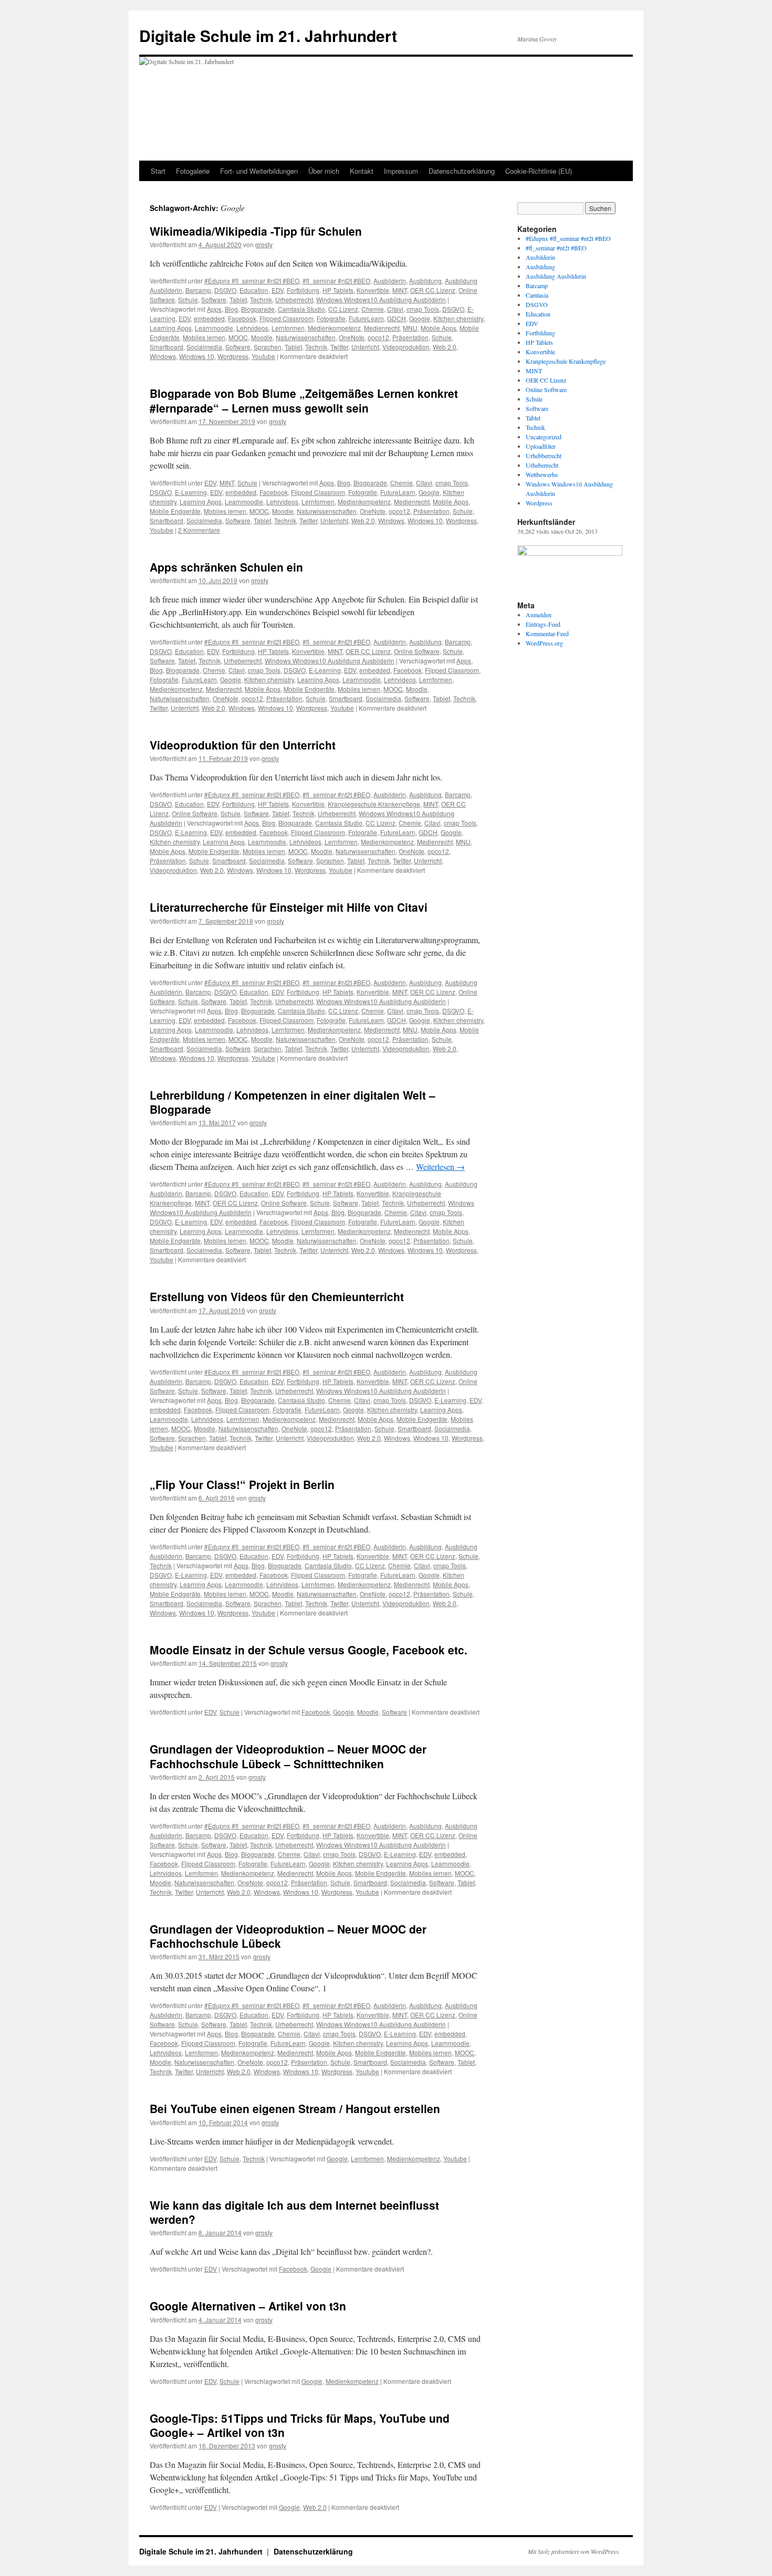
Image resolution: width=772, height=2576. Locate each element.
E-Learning (191, 492)
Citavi (395, 309)
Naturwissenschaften (306, 337)
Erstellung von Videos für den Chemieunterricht (277, 1296)
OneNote (352, 337)
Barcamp (198, 290)
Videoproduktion (406, 347)
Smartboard (166, 347)
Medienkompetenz (334, 328)
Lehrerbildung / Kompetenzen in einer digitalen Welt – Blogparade (293, 1102)
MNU (410, 328)
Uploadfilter (541, 446)
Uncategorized (544, 437)
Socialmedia (204, 347)
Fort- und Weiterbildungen (259, 171)
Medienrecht (382, 328)
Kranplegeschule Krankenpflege (374, 804)
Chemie (373, 309)
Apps (214, 309)
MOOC (238, 337)
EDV (278, 290)
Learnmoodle (214, 328)
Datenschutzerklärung (462, 171)
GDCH (397, 318)
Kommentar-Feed (547, 634)
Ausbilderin (390, 281)
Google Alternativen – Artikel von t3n (248, 2306)
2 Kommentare (199, 530)
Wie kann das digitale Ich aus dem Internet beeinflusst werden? (294, 2212)
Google (420, 318)
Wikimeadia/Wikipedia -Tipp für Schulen (256, 231)
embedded (209, 318)
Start (158, 171)
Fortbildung (303, 290)
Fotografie (331, 318)
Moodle (262, 337)
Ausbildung (425, 281)
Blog (231, 309)
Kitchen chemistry (458, 318)
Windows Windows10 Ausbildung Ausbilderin (381, 299)
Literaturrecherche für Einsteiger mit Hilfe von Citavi (289, 907)
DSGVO (225, 290)
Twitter (339, 347)
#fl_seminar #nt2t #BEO (336, 281)
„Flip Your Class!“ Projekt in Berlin (242, 1484)
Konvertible (373, 290)
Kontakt (362, 171)
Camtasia (537, 295)
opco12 (378, 337)
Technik (261, 299)
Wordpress (233, 356)
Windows (163, 356)
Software (214, 299)
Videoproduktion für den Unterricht (243, 745)
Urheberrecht (294, 299)
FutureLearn (366, 318)
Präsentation (410, 337)
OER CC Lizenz (433, 290)
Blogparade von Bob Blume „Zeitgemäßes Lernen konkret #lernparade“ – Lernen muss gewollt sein (304, 400)
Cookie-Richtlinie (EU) (539, 171)
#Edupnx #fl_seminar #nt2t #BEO (252, 281)
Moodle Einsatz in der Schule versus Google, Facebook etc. (309, 1650)
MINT (400, 290)
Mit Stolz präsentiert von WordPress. (574, 2551)
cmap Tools (423, 309)
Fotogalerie (193, 171)
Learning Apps (171, 328)
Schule (188, 299)
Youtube (263, 356)
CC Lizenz (343, 309)
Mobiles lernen (204, 337)
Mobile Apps (439, 328)
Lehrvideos (252, 328)
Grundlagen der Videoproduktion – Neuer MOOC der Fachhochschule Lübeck (288, 1936)
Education (254, 290)
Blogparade (258, 309)
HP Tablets (338, 290)
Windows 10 (197, 356)
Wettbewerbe (542, 474)
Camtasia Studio (301, 309)
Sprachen (268, 347)
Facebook (242, 318)
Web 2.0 (445, 347)
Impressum (401, 171)
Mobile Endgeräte (175, 511)
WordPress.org (544, 643)
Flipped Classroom (286, 318)
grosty (264, 244)
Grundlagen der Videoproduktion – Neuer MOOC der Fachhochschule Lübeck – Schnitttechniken (288, 1756)
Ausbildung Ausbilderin (556, 276)
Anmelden (539, 615)
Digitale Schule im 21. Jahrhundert (268, 35)
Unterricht (365, 347)
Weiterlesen (440, 1166)
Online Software (417, 651)
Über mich (324, 171)
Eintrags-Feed (543, 624)
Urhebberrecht (544, 456)
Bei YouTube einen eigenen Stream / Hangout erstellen (295, 2108)
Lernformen (288, 328)
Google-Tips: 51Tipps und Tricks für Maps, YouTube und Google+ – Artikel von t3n (300, 2425)
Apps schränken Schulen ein (226, 567)
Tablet (238, 299)
